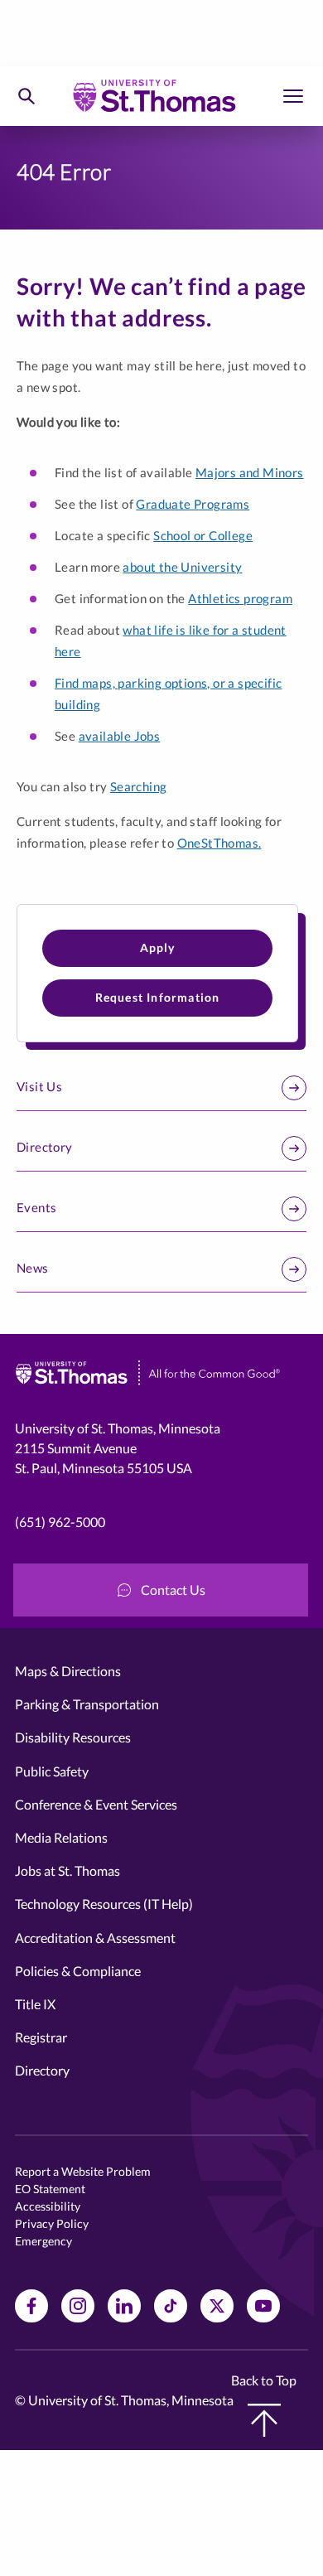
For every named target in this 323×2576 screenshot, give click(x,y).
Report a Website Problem (83, 2171)
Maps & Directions (68, 1671)
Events (36, 1207)
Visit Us (39, 1086)
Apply (158, 947)
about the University (182, 567)
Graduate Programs (193, 504)
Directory (45, 1147)
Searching (139, 786)
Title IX (35, 2004)
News (33, 1268)
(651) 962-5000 (60, 1522)
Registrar (41, 2037)
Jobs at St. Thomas (67, 1870)
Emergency (43, 2241)
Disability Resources (73, 1737)
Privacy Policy (52, 2223)
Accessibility (48, 2206)
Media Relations (61, 1837)
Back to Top (264, 2380)
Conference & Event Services (96, 1804)
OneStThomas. (219, 843)
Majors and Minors (250, 472)
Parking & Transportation (87, 1704)
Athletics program (240, 598)
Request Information (158, 997)
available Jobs (120, 736)
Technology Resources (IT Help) (104, 1904)
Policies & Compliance (78, 1971)
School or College (203, 535)
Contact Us (173, 1590)
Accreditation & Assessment (95, 1938)
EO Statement (50, 2189)
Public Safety (52, 1771)
